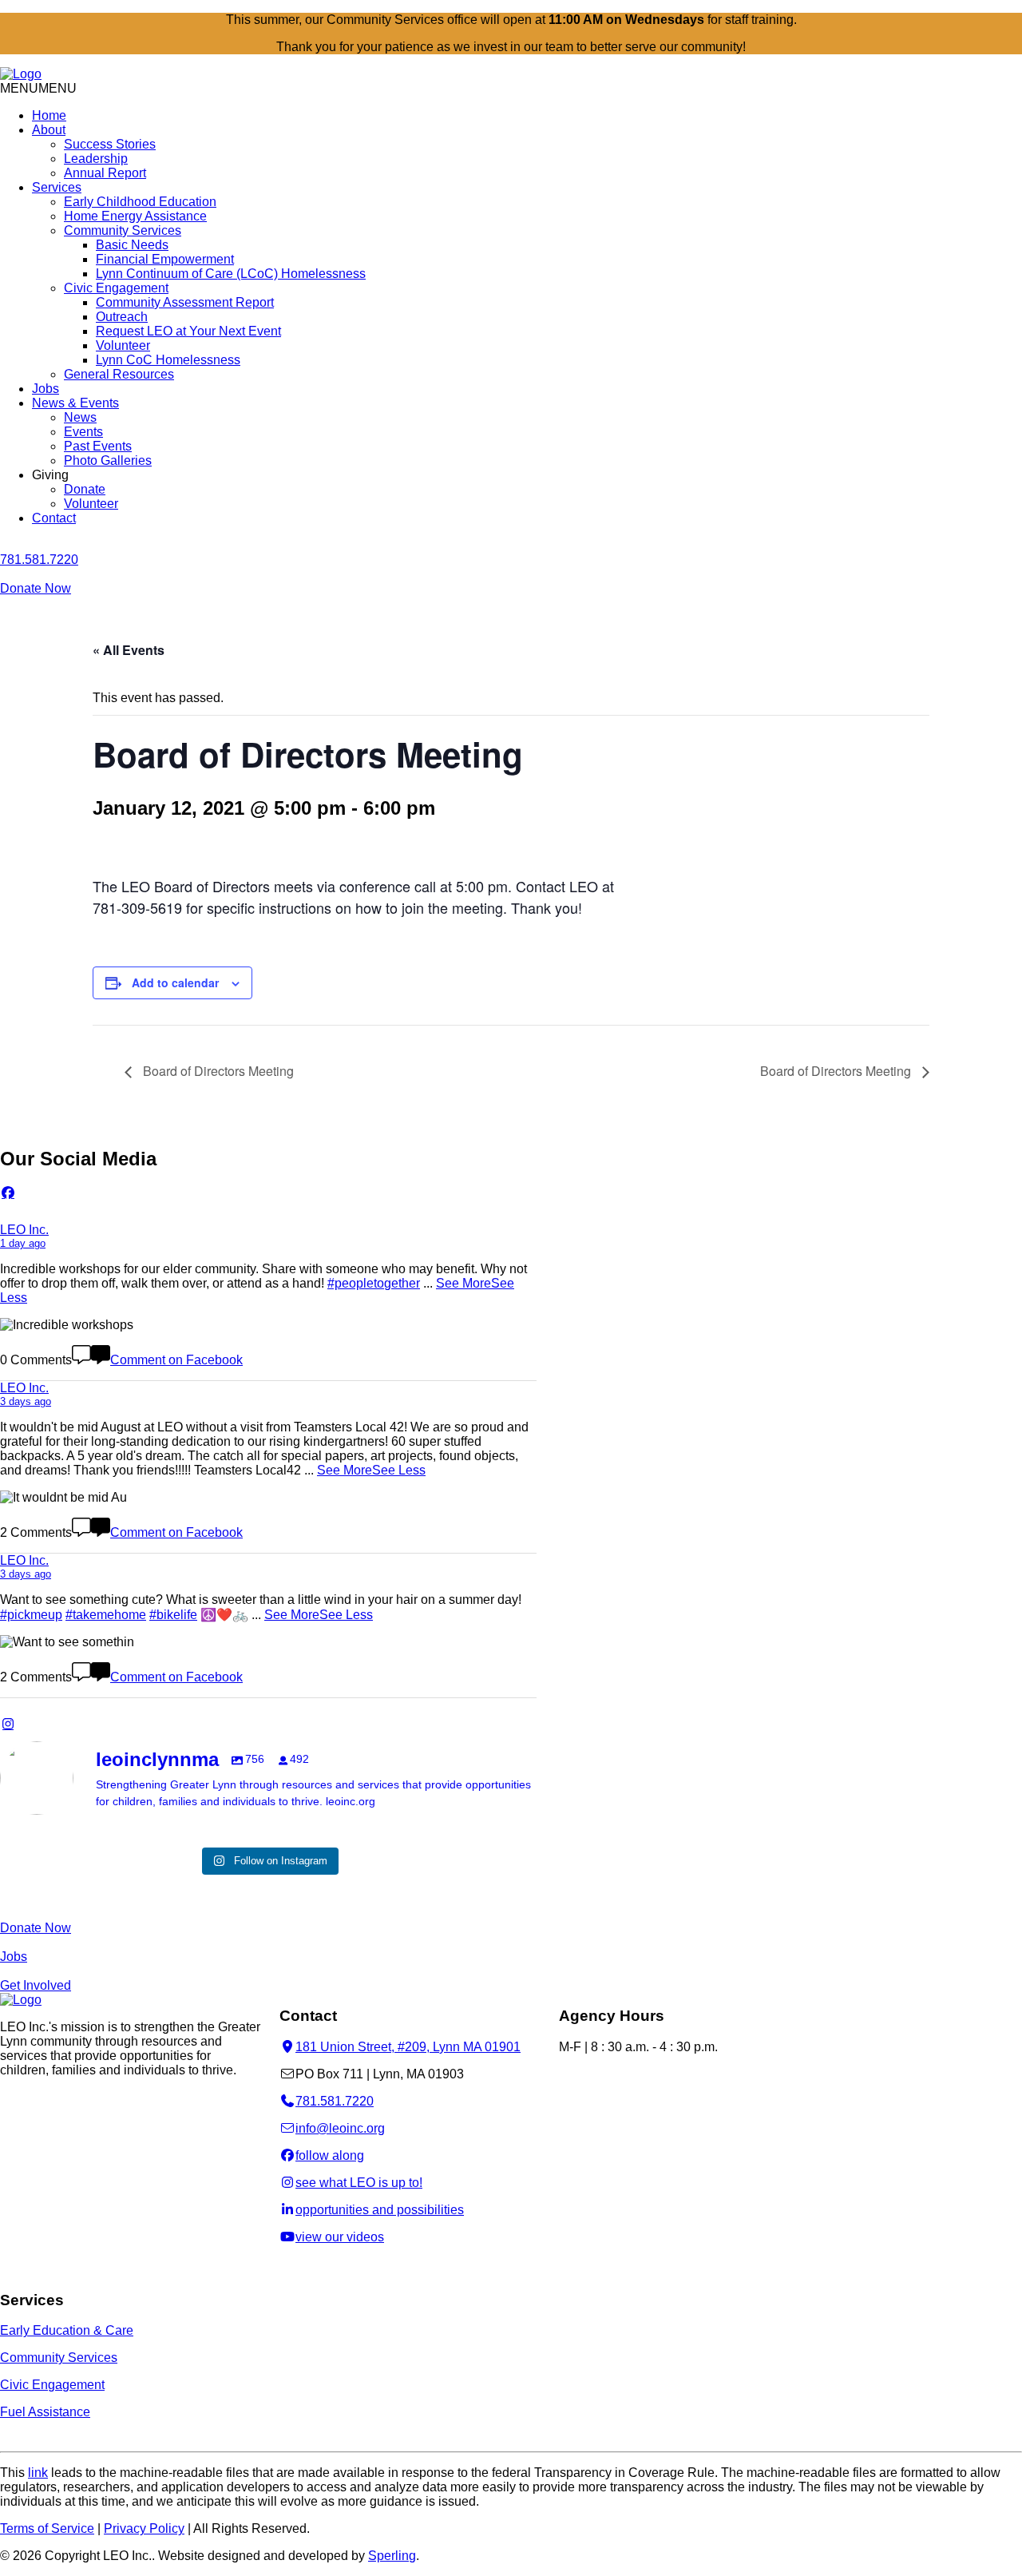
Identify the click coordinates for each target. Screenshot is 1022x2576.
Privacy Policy (144, 2528)
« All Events (129, 650)
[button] (38, 88)
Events (83, 432)
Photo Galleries (108, 460)
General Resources (119, 374)
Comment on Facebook (176, 1360)
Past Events (98, 446)
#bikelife (173, 1615)
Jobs (46, 389)
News (80, 417)
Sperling (392, 2556)
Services (57, 187)
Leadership (96, 159)
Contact (54, 518)
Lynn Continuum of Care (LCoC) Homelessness (231, 274)
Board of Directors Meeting (217, 1071)
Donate (85, 489)
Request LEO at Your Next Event (188, 331)
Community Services (123, 230)
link (38, 2473)
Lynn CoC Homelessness (168, 360)
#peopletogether (374, 1283)
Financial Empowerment (165, 259)
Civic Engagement (116, 288)
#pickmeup (31, 1615)
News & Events (75, 403)
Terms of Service (47, 2528)
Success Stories (110, 144)
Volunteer (123, 345)
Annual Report (105, 173)
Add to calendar (175, 982)
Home (49, 115)
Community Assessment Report (185, 302)
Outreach (122, 317)
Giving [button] (50, 475)
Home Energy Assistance (135, 216)
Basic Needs (132, 245)
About (49, 130)
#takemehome (106, 1615)
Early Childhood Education (140, 202)
